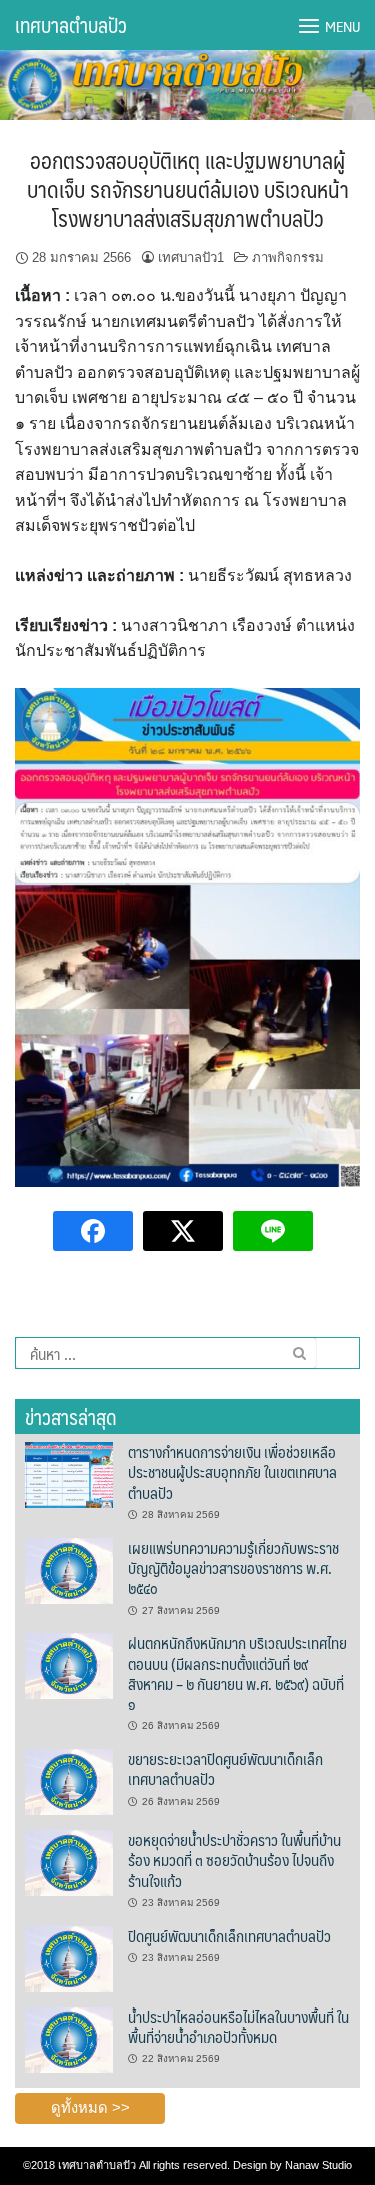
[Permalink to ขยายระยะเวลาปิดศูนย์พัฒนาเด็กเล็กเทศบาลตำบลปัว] (69, 1781)
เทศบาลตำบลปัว (71, 25)
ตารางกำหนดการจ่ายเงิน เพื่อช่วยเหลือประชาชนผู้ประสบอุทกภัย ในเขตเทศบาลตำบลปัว (232, 1472)
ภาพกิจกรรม (288, 257)
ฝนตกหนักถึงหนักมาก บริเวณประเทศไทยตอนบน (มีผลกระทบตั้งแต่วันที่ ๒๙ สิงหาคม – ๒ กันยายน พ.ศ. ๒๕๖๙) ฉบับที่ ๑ (237, 1673)
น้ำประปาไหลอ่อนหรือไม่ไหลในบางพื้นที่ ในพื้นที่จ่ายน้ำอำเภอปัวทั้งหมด (238, 2026)
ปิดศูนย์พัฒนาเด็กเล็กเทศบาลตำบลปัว (229, 1935)
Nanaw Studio (318, 2165)
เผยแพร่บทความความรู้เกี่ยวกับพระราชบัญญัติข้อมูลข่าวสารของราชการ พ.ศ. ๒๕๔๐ (233, 1568)
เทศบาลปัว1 (191, 257)
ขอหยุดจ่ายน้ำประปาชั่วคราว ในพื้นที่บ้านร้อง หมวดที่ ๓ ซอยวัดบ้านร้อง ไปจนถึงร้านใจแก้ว (234, 1860)
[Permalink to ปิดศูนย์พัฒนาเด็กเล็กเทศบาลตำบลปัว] (69, 1958)
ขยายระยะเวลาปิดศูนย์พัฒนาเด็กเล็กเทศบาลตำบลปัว (225, 1768)
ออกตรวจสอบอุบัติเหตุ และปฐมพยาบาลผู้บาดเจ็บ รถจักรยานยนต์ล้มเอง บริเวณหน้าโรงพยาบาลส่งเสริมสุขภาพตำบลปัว (188, 188)
